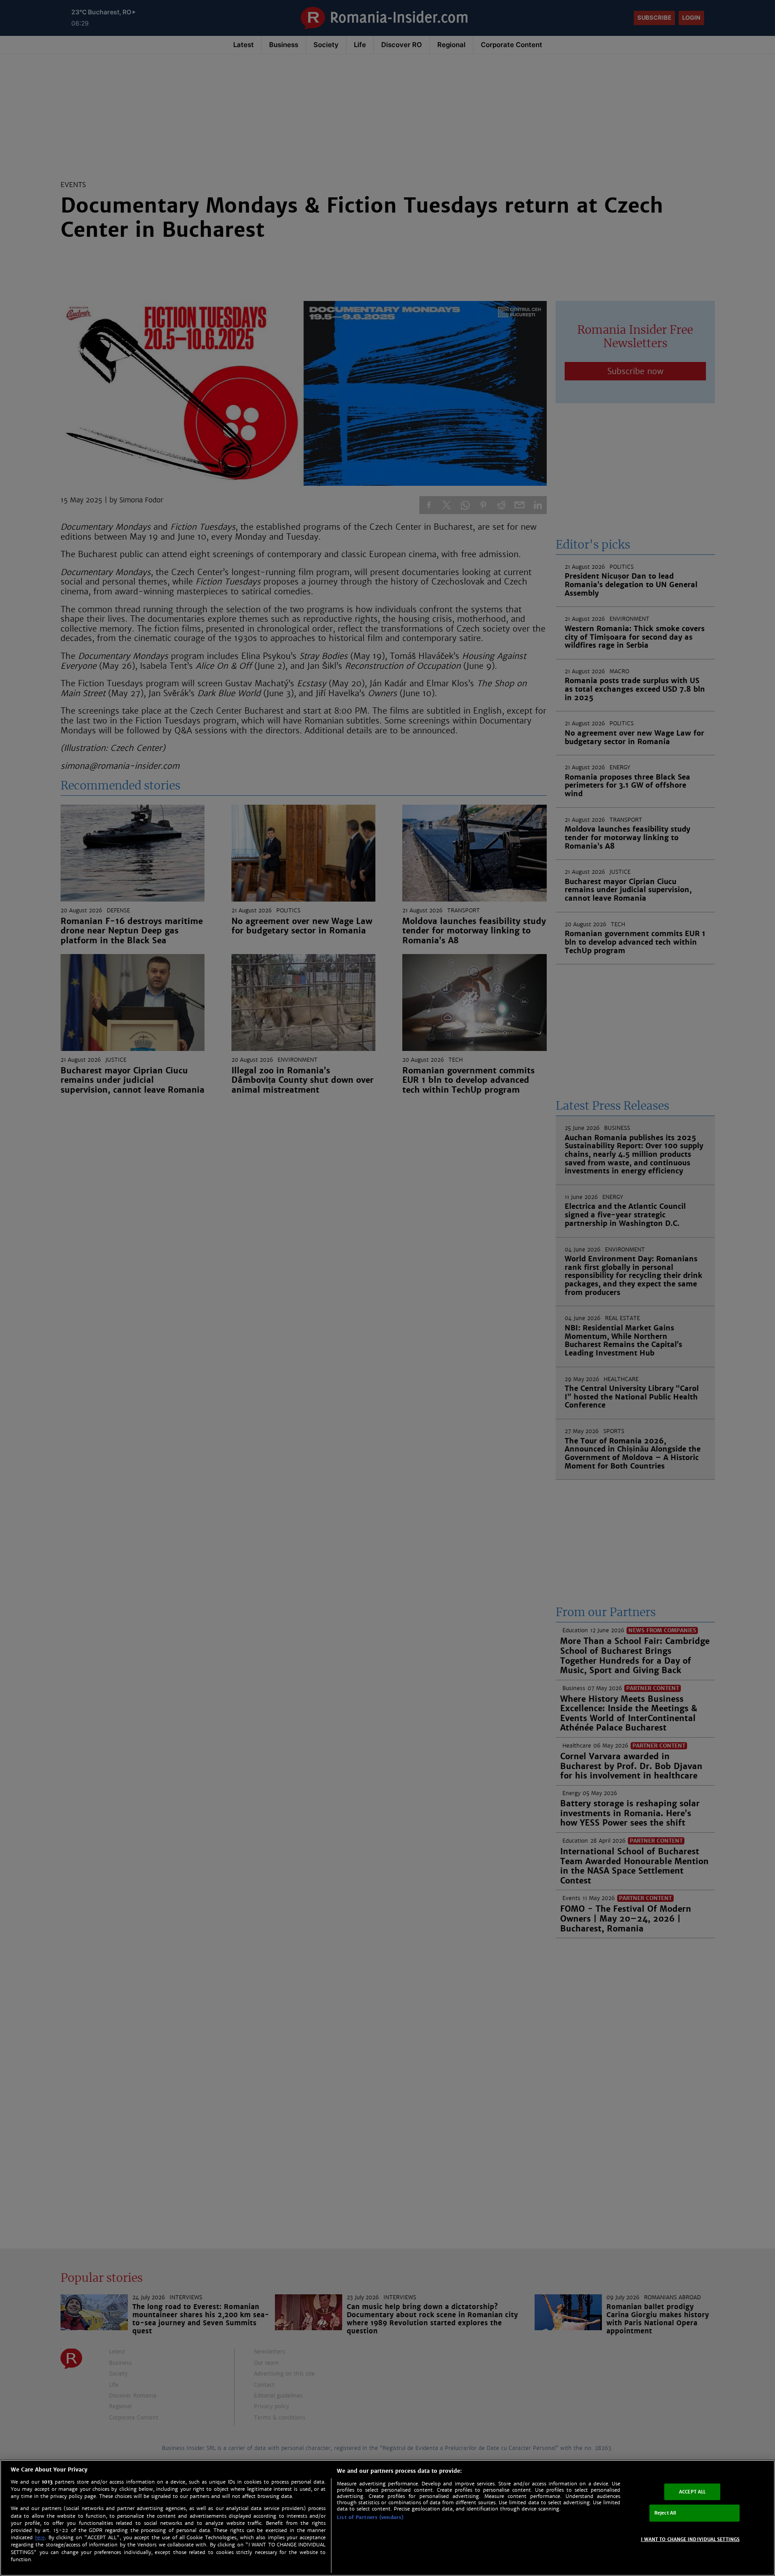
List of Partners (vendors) (370, 2517)
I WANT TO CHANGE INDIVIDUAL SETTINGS (690, 2539)
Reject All (665, 2513)
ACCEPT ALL (692, 2491)
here (40, 2538)
